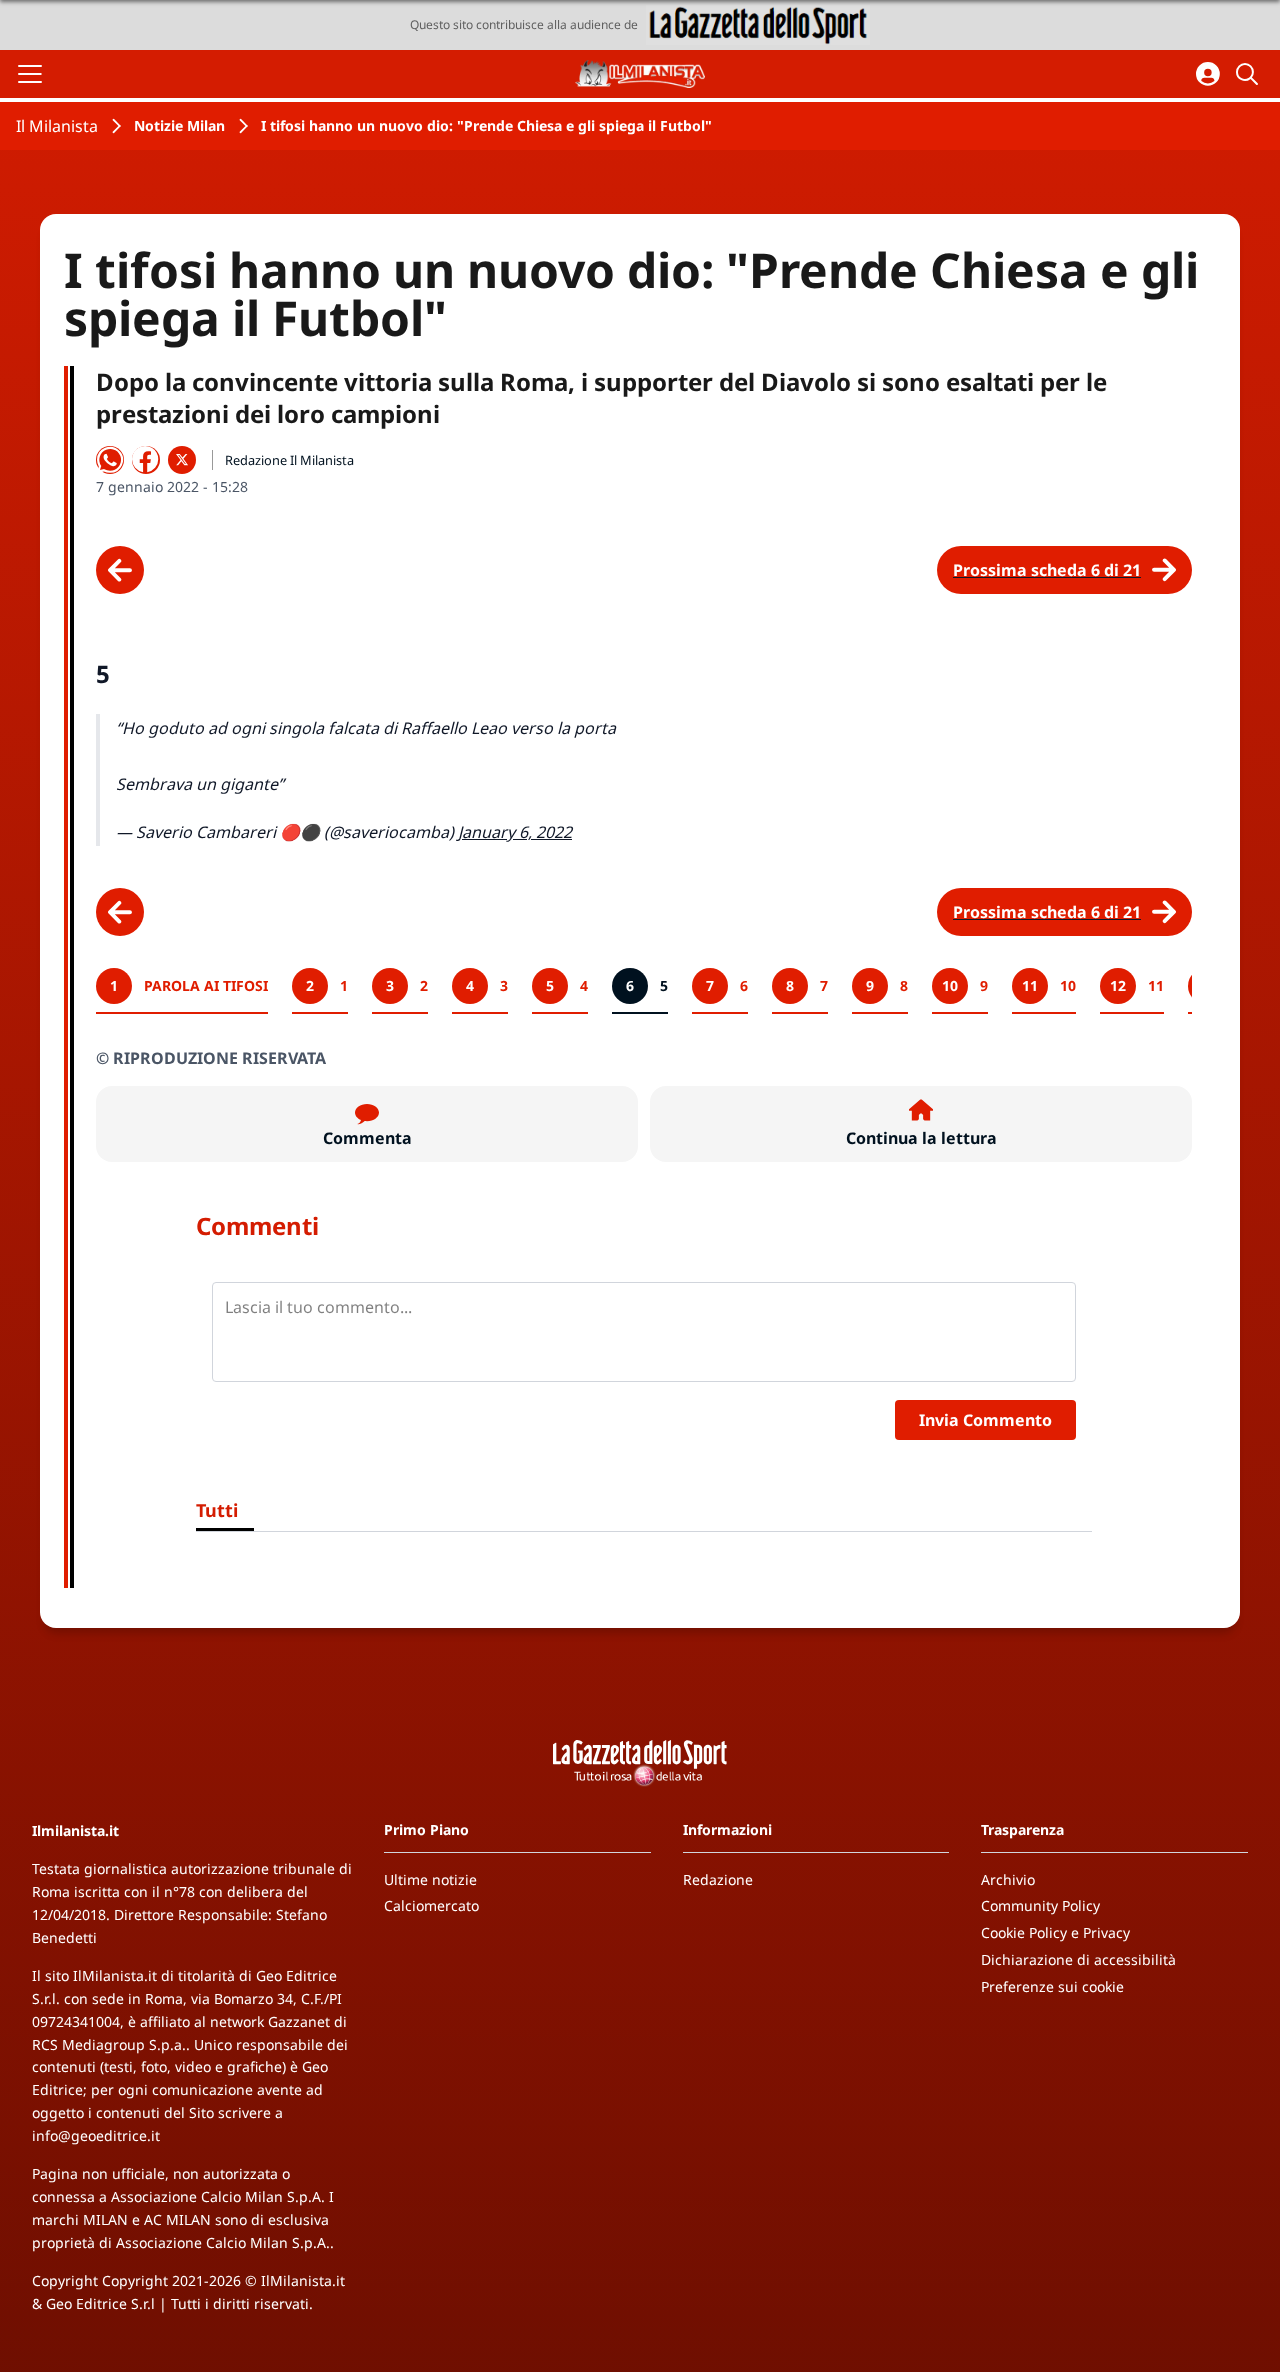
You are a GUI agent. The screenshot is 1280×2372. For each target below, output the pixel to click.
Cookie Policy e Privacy (1055, 1932)
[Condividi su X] (182, 460)
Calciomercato (431, 1905)
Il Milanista (57, 126)
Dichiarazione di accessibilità (1078, 1959)
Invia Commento (985, 1420)
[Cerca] (1250, 74)
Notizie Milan (179, 125)
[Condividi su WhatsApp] (110, 460)
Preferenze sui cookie (1052, 1986)
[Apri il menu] (30, 74)
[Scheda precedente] (120, 570)
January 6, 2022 (515, 832)
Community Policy (1040, 1905)
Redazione (718, 1879)
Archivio (1008, 1879)
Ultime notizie (430, 1879)
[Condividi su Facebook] (146, 460)
